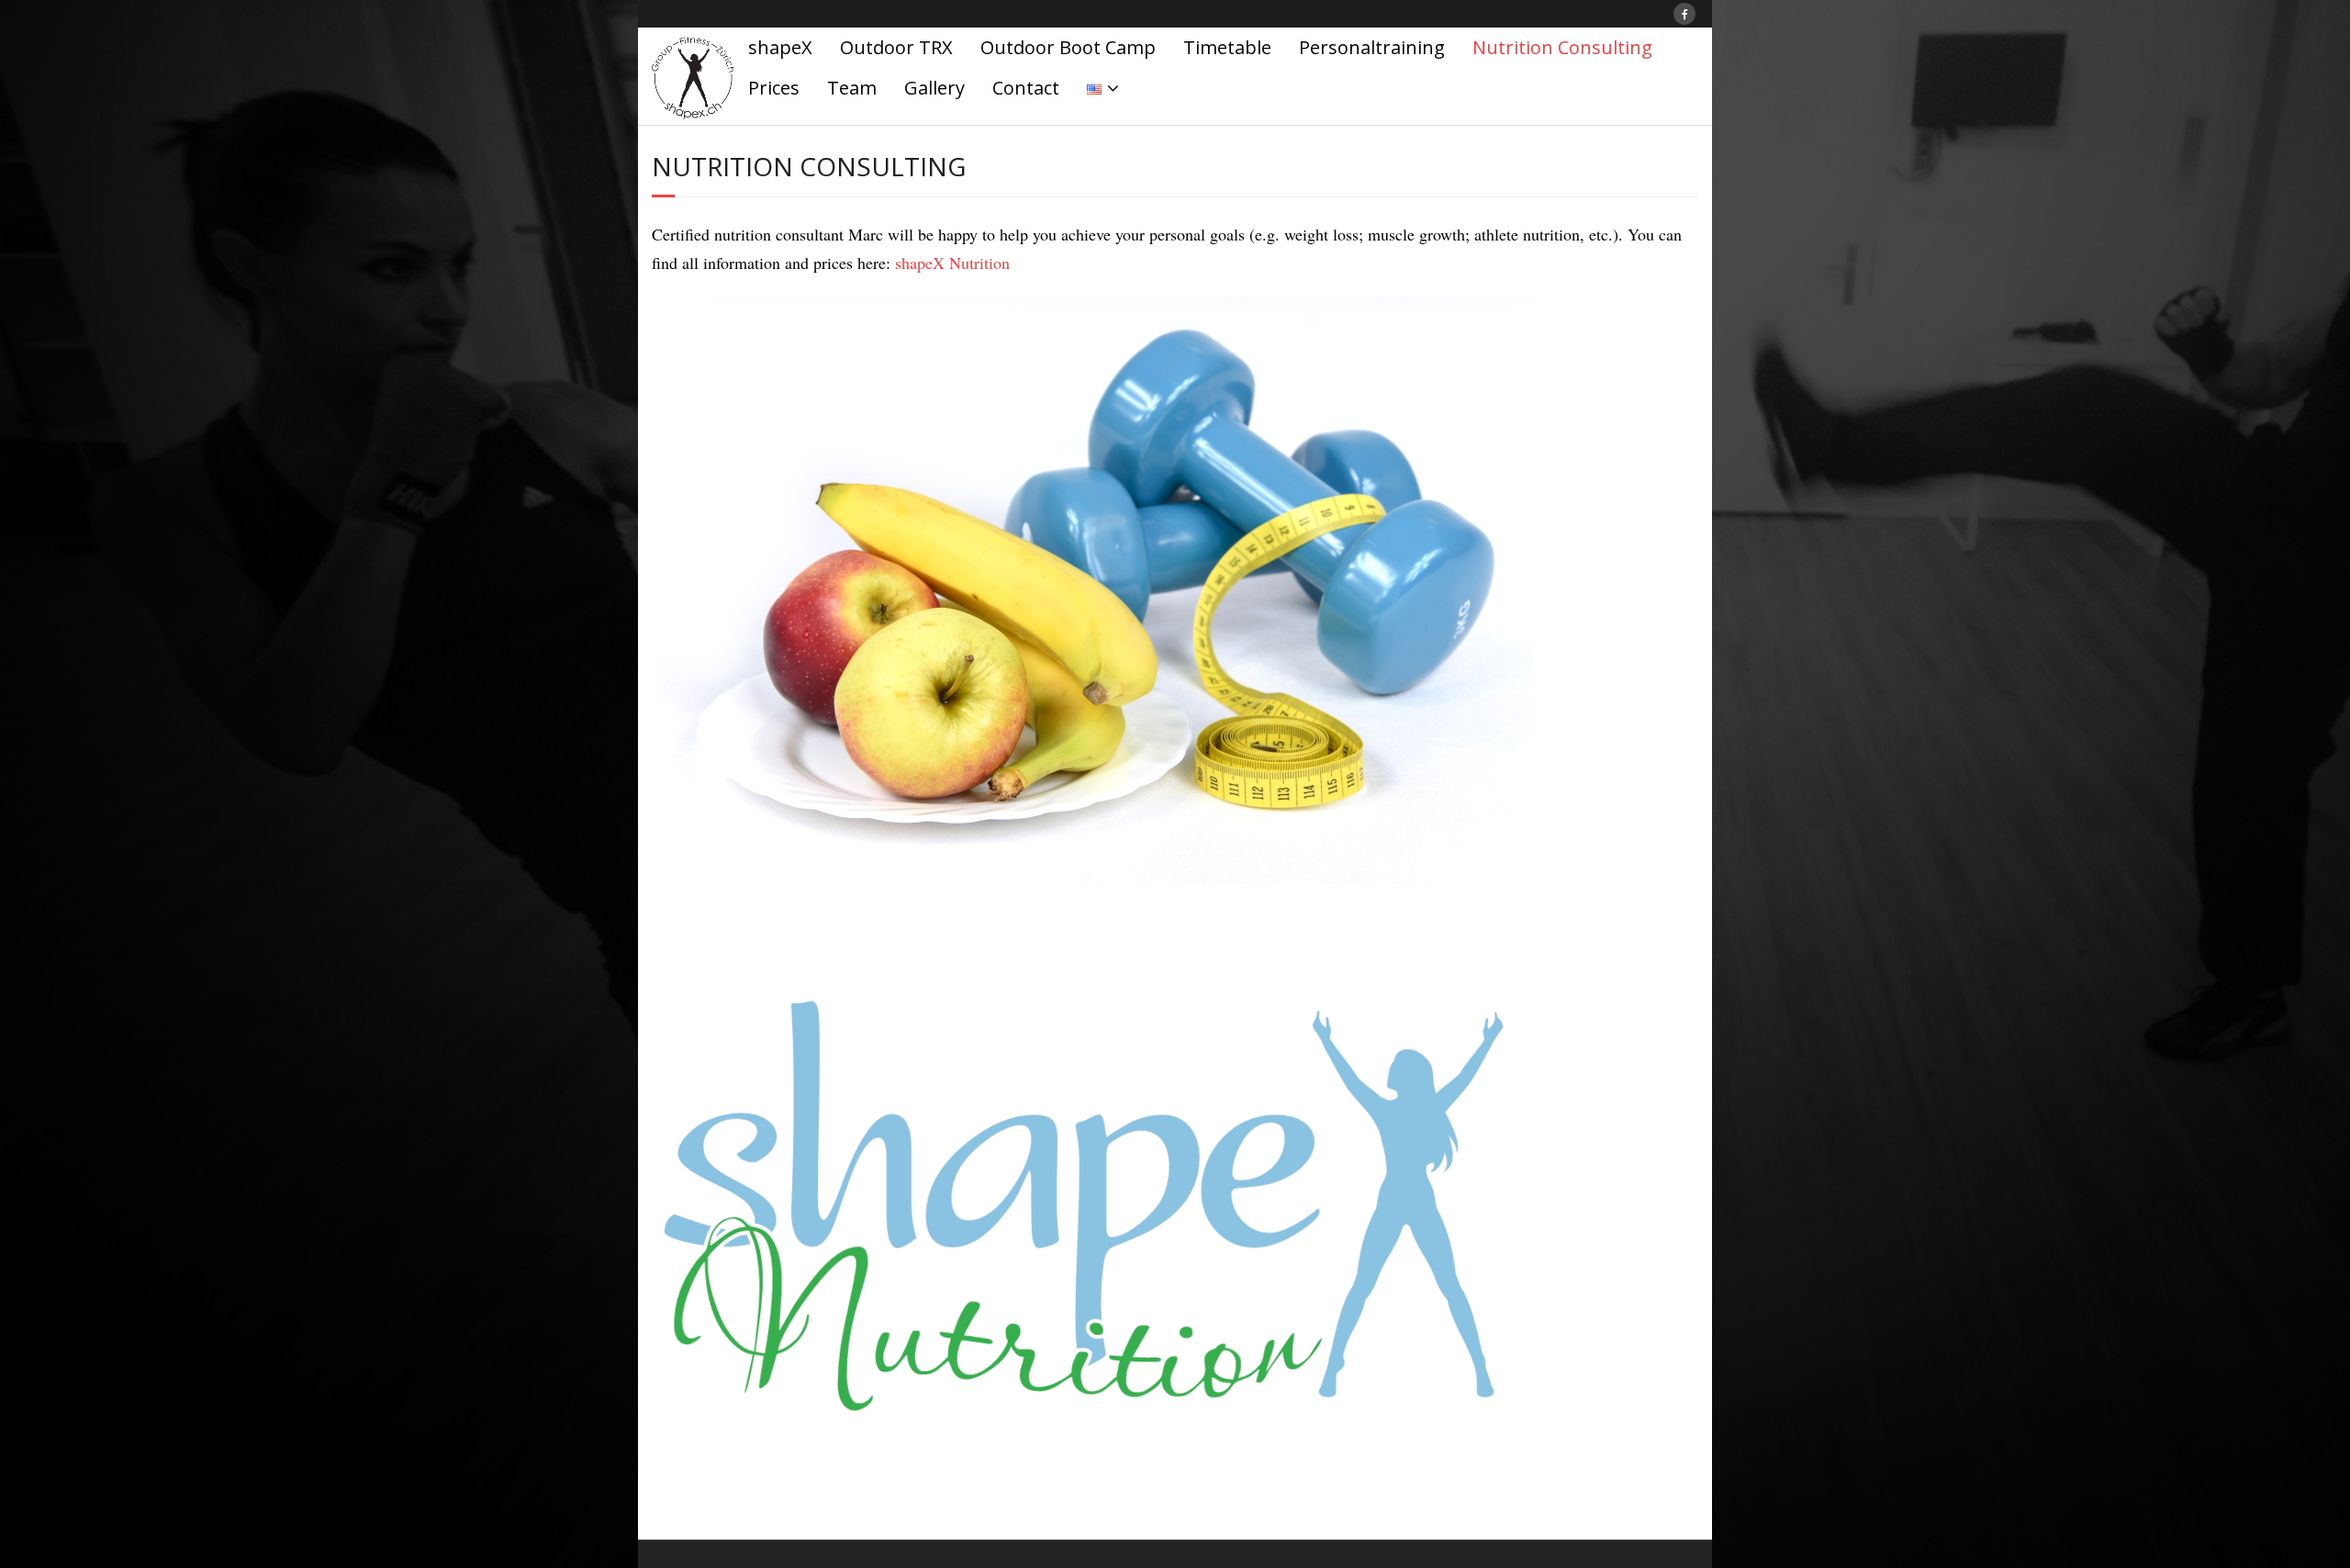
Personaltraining (1372, 47)
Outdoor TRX (896, 47)
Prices (774, 88)
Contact (1026, 88)
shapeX (780, 47)
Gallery (934, 88)
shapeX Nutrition (952, 263)
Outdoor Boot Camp (1068, 47)
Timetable (1227, 47)
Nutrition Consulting (1562, 47)
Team (852, 88)
